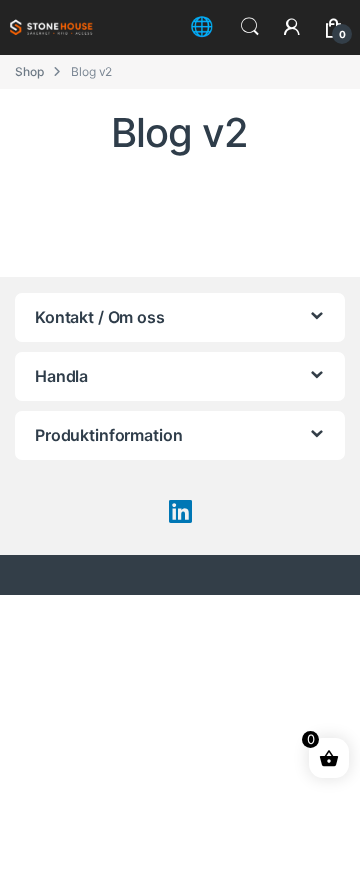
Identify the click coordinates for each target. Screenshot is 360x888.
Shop (29, 71)
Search (250, 27)
